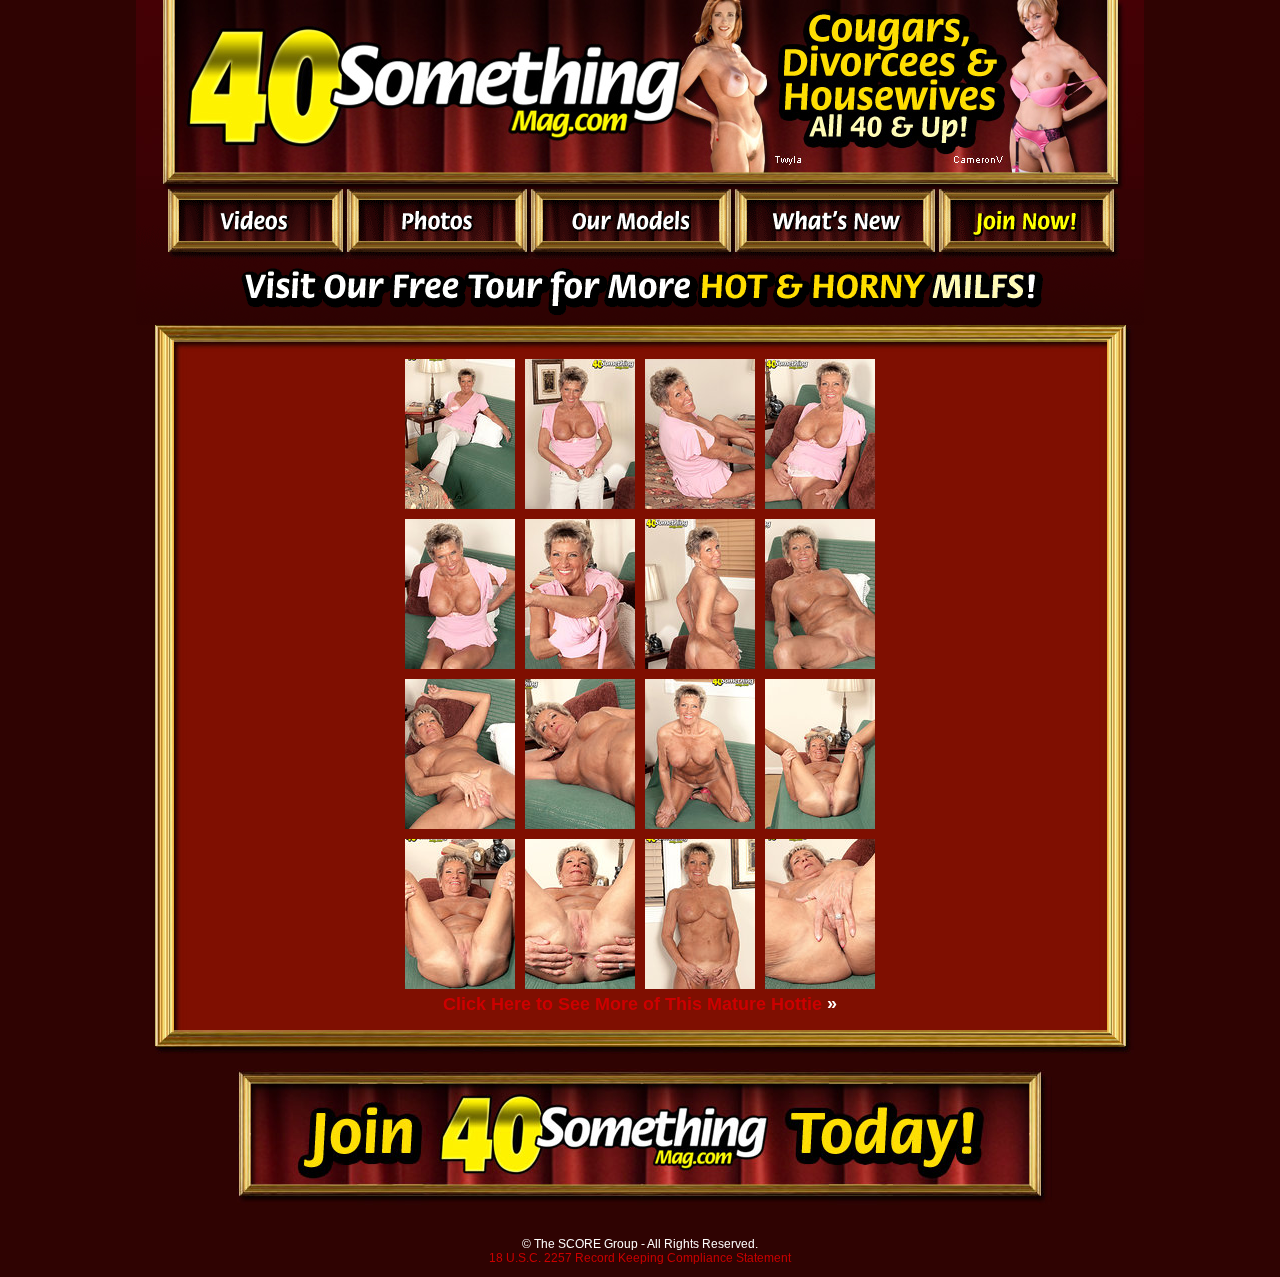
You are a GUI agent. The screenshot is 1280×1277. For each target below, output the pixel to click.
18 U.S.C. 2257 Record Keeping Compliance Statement (640, 1258)
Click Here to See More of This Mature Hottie (632, 1004)
